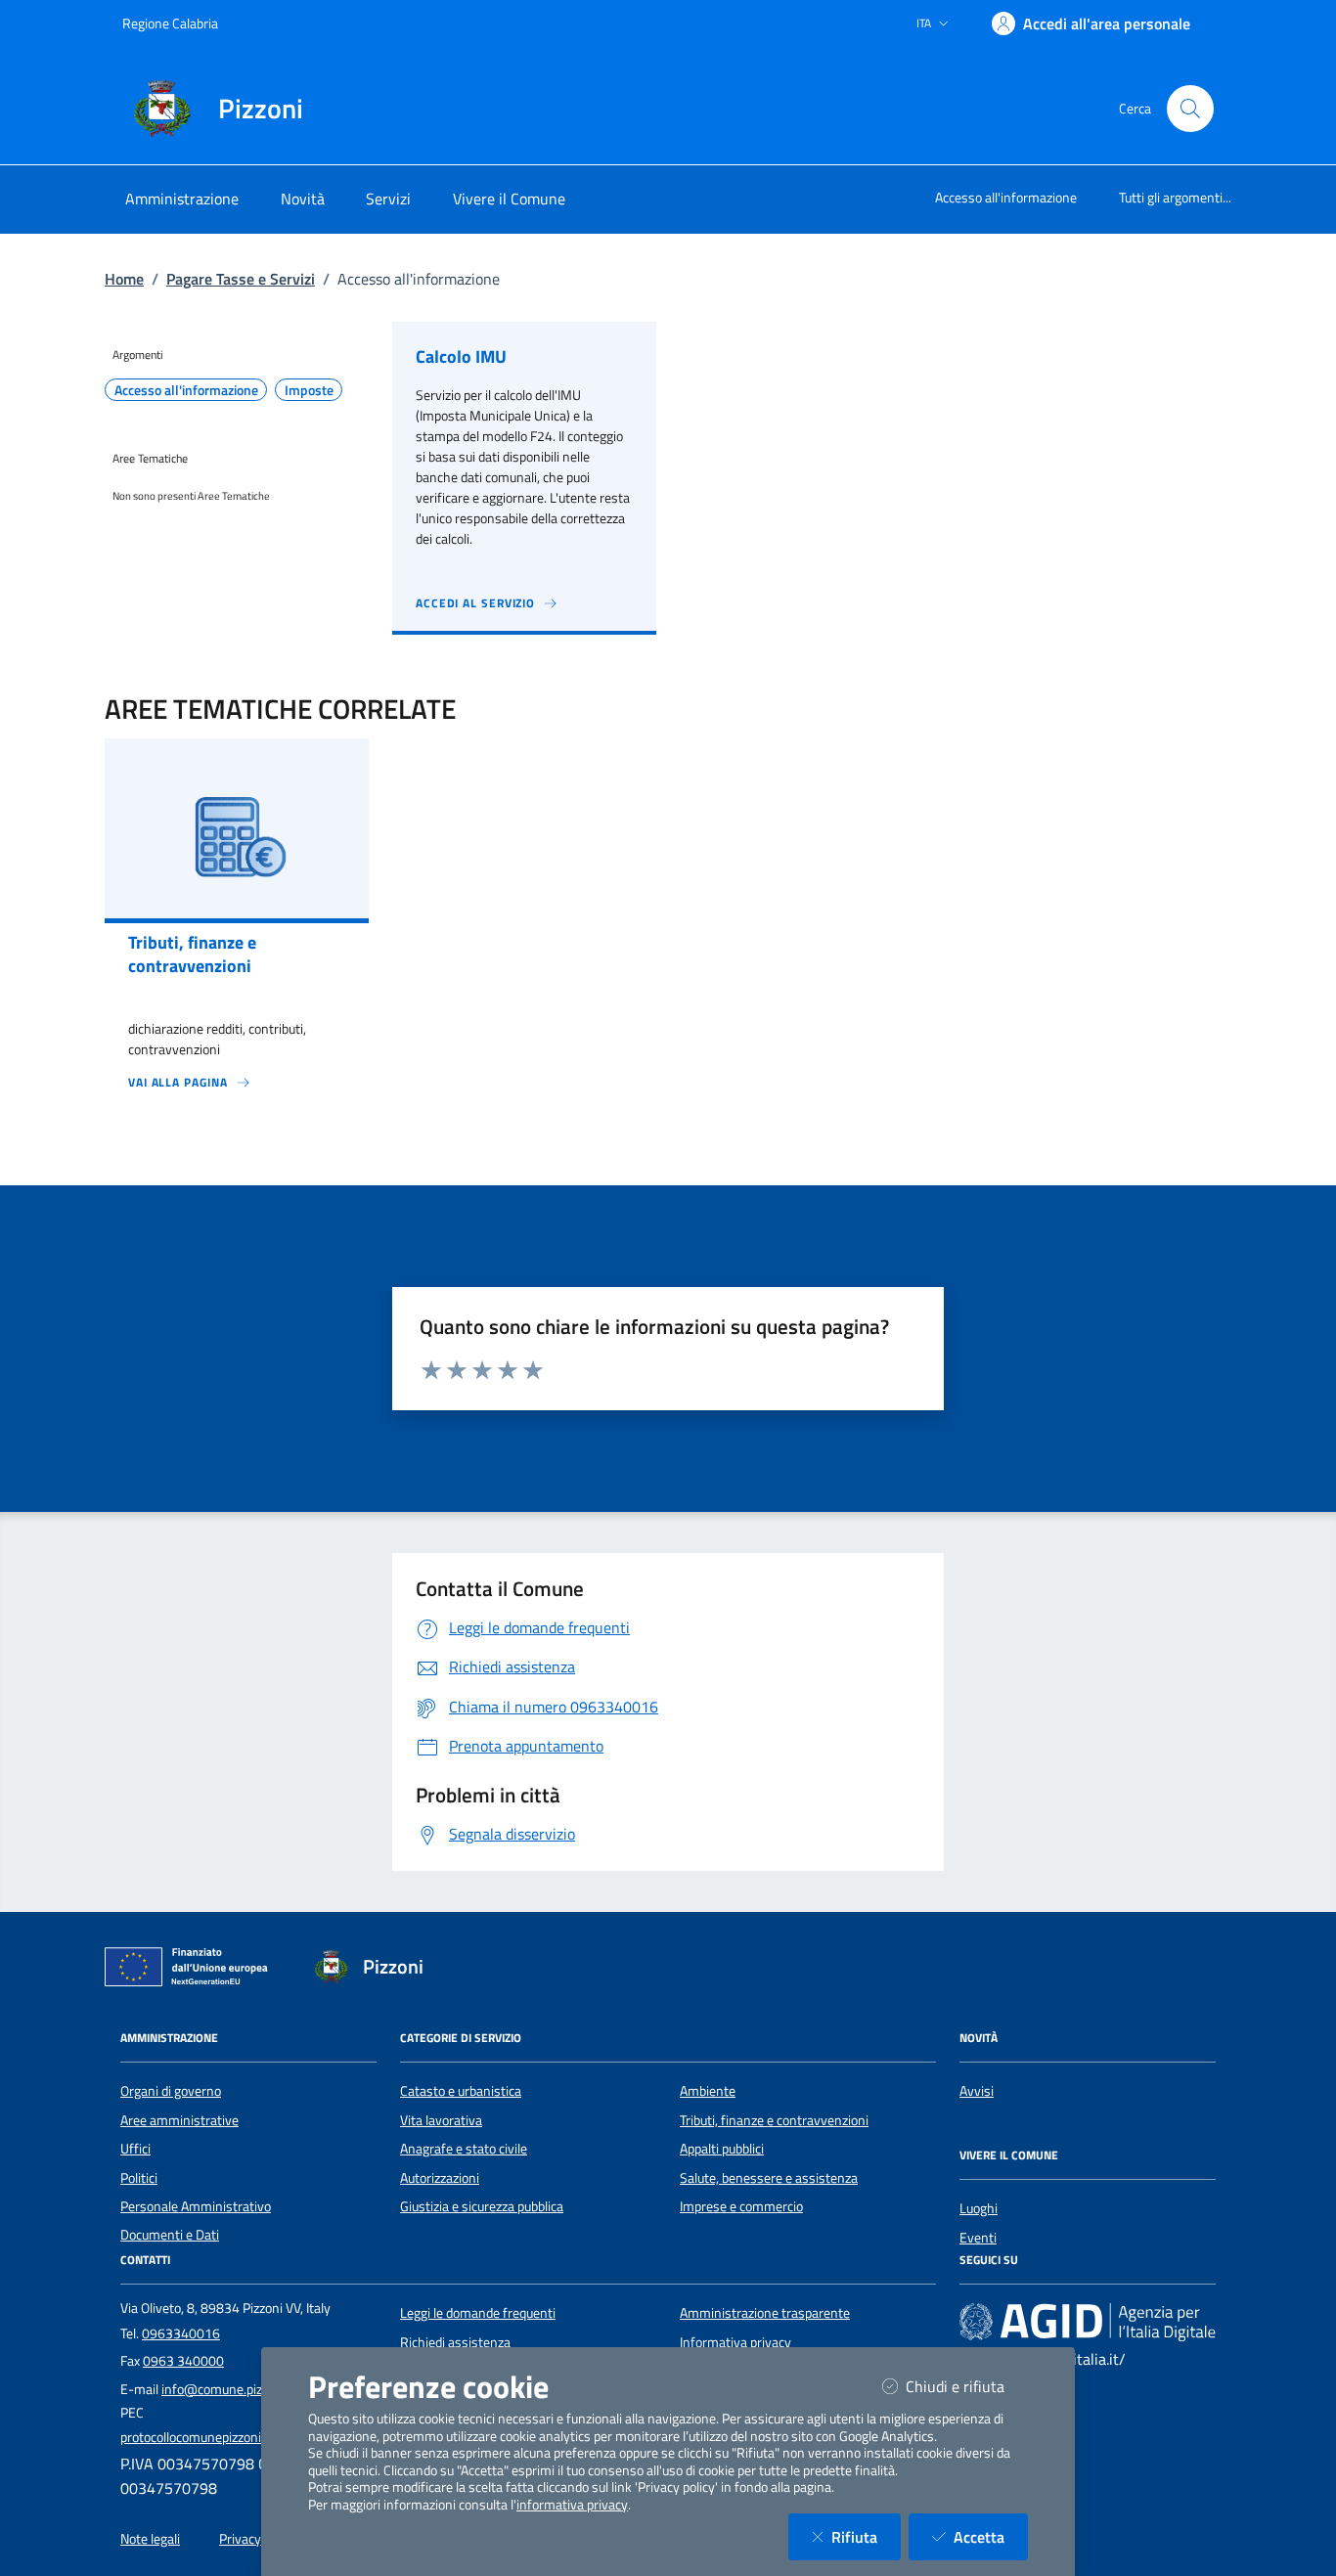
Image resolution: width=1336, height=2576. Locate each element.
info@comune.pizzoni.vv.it (237, 2389)
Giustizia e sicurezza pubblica (482, 2206)
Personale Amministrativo (196, 2206)
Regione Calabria (170, 23)
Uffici (135, 2149)
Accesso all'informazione (1006, 197)
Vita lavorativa (441, 2120)
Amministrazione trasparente (765, 2313)
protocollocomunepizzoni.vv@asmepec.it (237, 2437)
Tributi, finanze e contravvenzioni (774, 2120)
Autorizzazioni (440, 2178)
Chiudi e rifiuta (967, 2386)
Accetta (991, 2536)
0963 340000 (183, 2361)
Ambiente (708, 2091)
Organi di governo (171, 2091)
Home (124, 279)
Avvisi (977, 2091)
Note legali (150, 2539)
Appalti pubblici (722, 2149)
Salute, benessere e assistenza (769, 2178)
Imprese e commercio (741, 2206)
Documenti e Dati (170, 2235)
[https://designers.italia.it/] (1088, 2322)
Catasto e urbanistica (461, 2091)
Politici (139, 2178)
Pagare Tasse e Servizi (241, 279)
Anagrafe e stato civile (464, 2149)
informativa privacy (572, 2505)
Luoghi (979, 2208)
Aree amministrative (179, 2120)
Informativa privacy (735, 2342)
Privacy (240, 2539)
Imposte (309, 390)
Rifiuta (866, 2536)
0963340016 (181, 2333)
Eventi (978, 2238)
